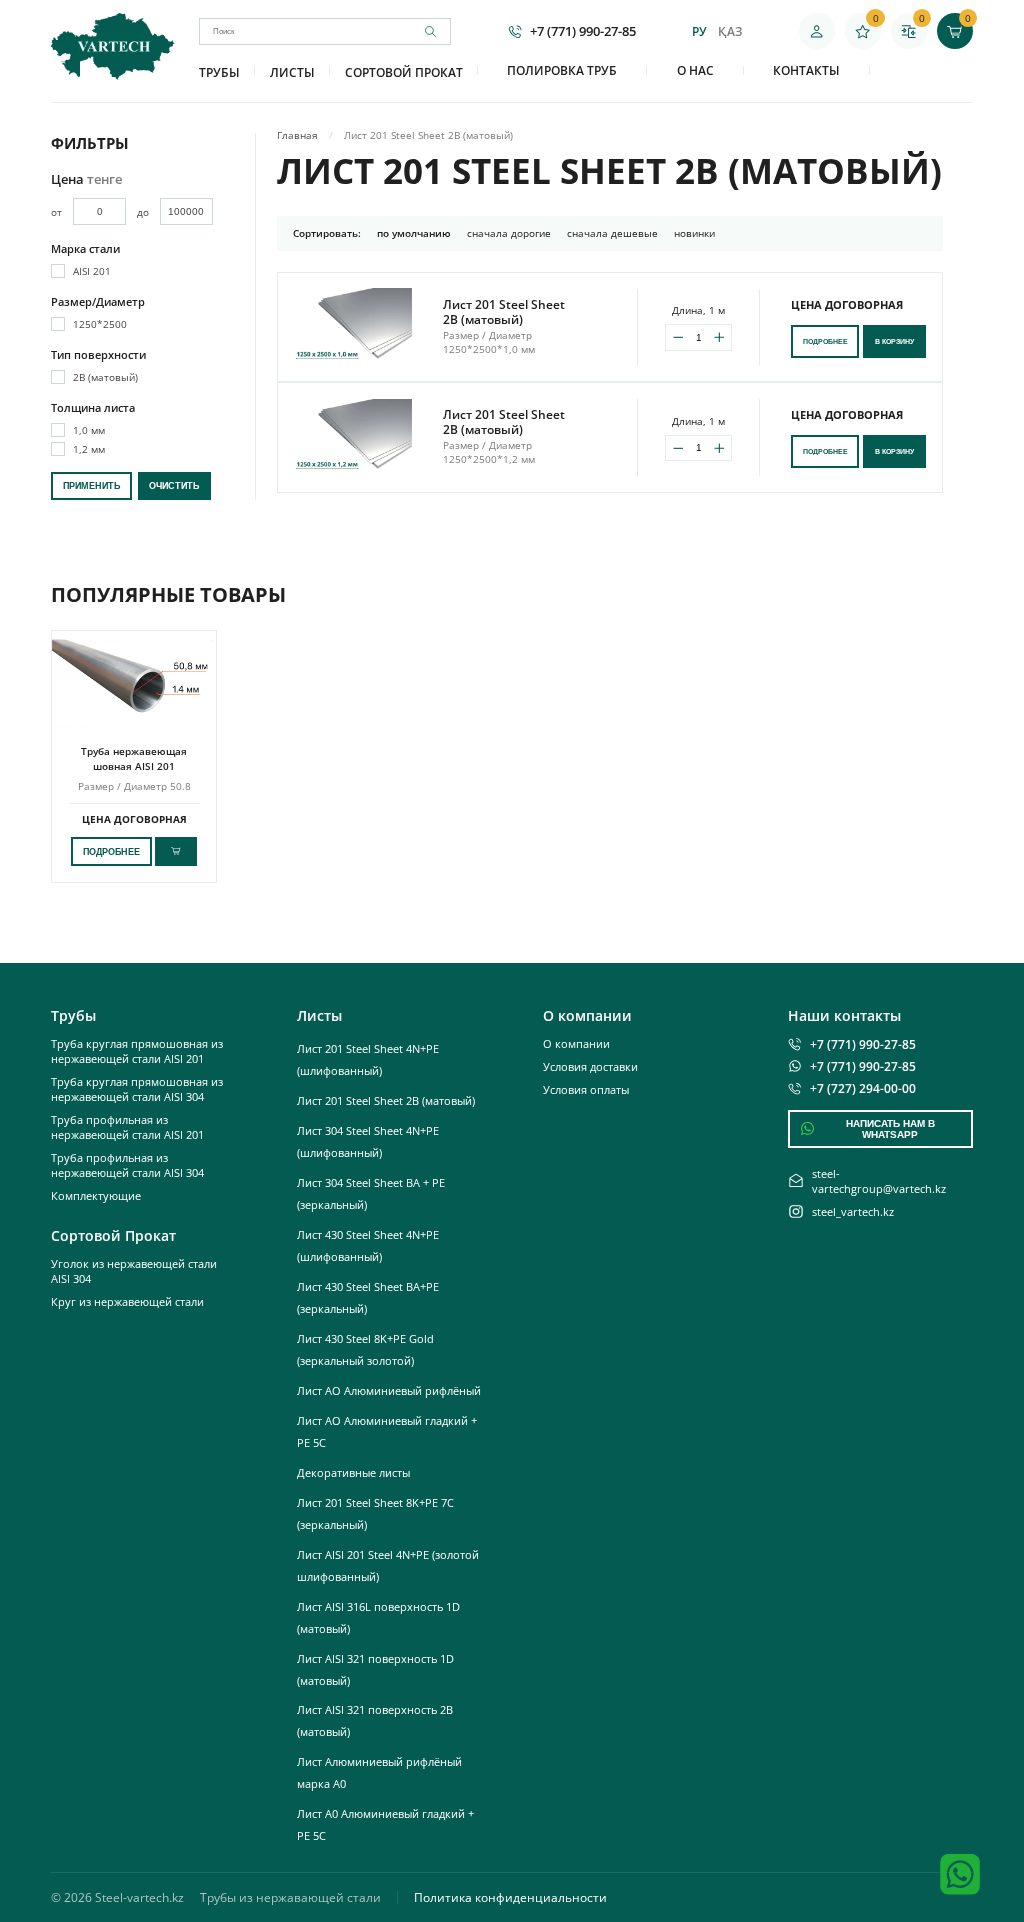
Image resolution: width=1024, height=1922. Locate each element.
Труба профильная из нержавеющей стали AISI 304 (127, 1165)
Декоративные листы (353, 1472)
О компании (576, 1043)
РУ (699, 31)
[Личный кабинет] (817, 31)
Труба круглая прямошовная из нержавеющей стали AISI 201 (137, 1051)
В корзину (894, 341)
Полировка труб (562, 70)
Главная (297, 135)
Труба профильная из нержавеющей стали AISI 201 (127, 1127)
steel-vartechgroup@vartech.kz (879, 1181)
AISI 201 (92, 271)
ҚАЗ (730, 31)
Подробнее (825, 341)
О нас (695, 70)
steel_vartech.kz (853, 1211)
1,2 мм (89, 449)
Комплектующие (96, 1195)
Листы (292, 72)
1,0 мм (89, 430)
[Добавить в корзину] (176, 851)
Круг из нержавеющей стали (127, 1301)
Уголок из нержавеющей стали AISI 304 (134, 1271)
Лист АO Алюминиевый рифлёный (389, 1390)
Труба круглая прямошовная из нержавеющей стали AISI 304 (137, 1089)
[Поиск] (437, 31)
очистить (174, 486)
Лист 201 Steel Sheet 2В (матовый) (386, 1100)
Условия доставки (590, 1066)
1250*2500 (100, 324)
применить (91, 486)
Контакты (806, 70)
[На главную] (112, 74)
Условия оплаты (586, 1089)
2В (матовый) (105, 377)
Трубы (219, 72)
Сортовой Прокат (404, 72)
